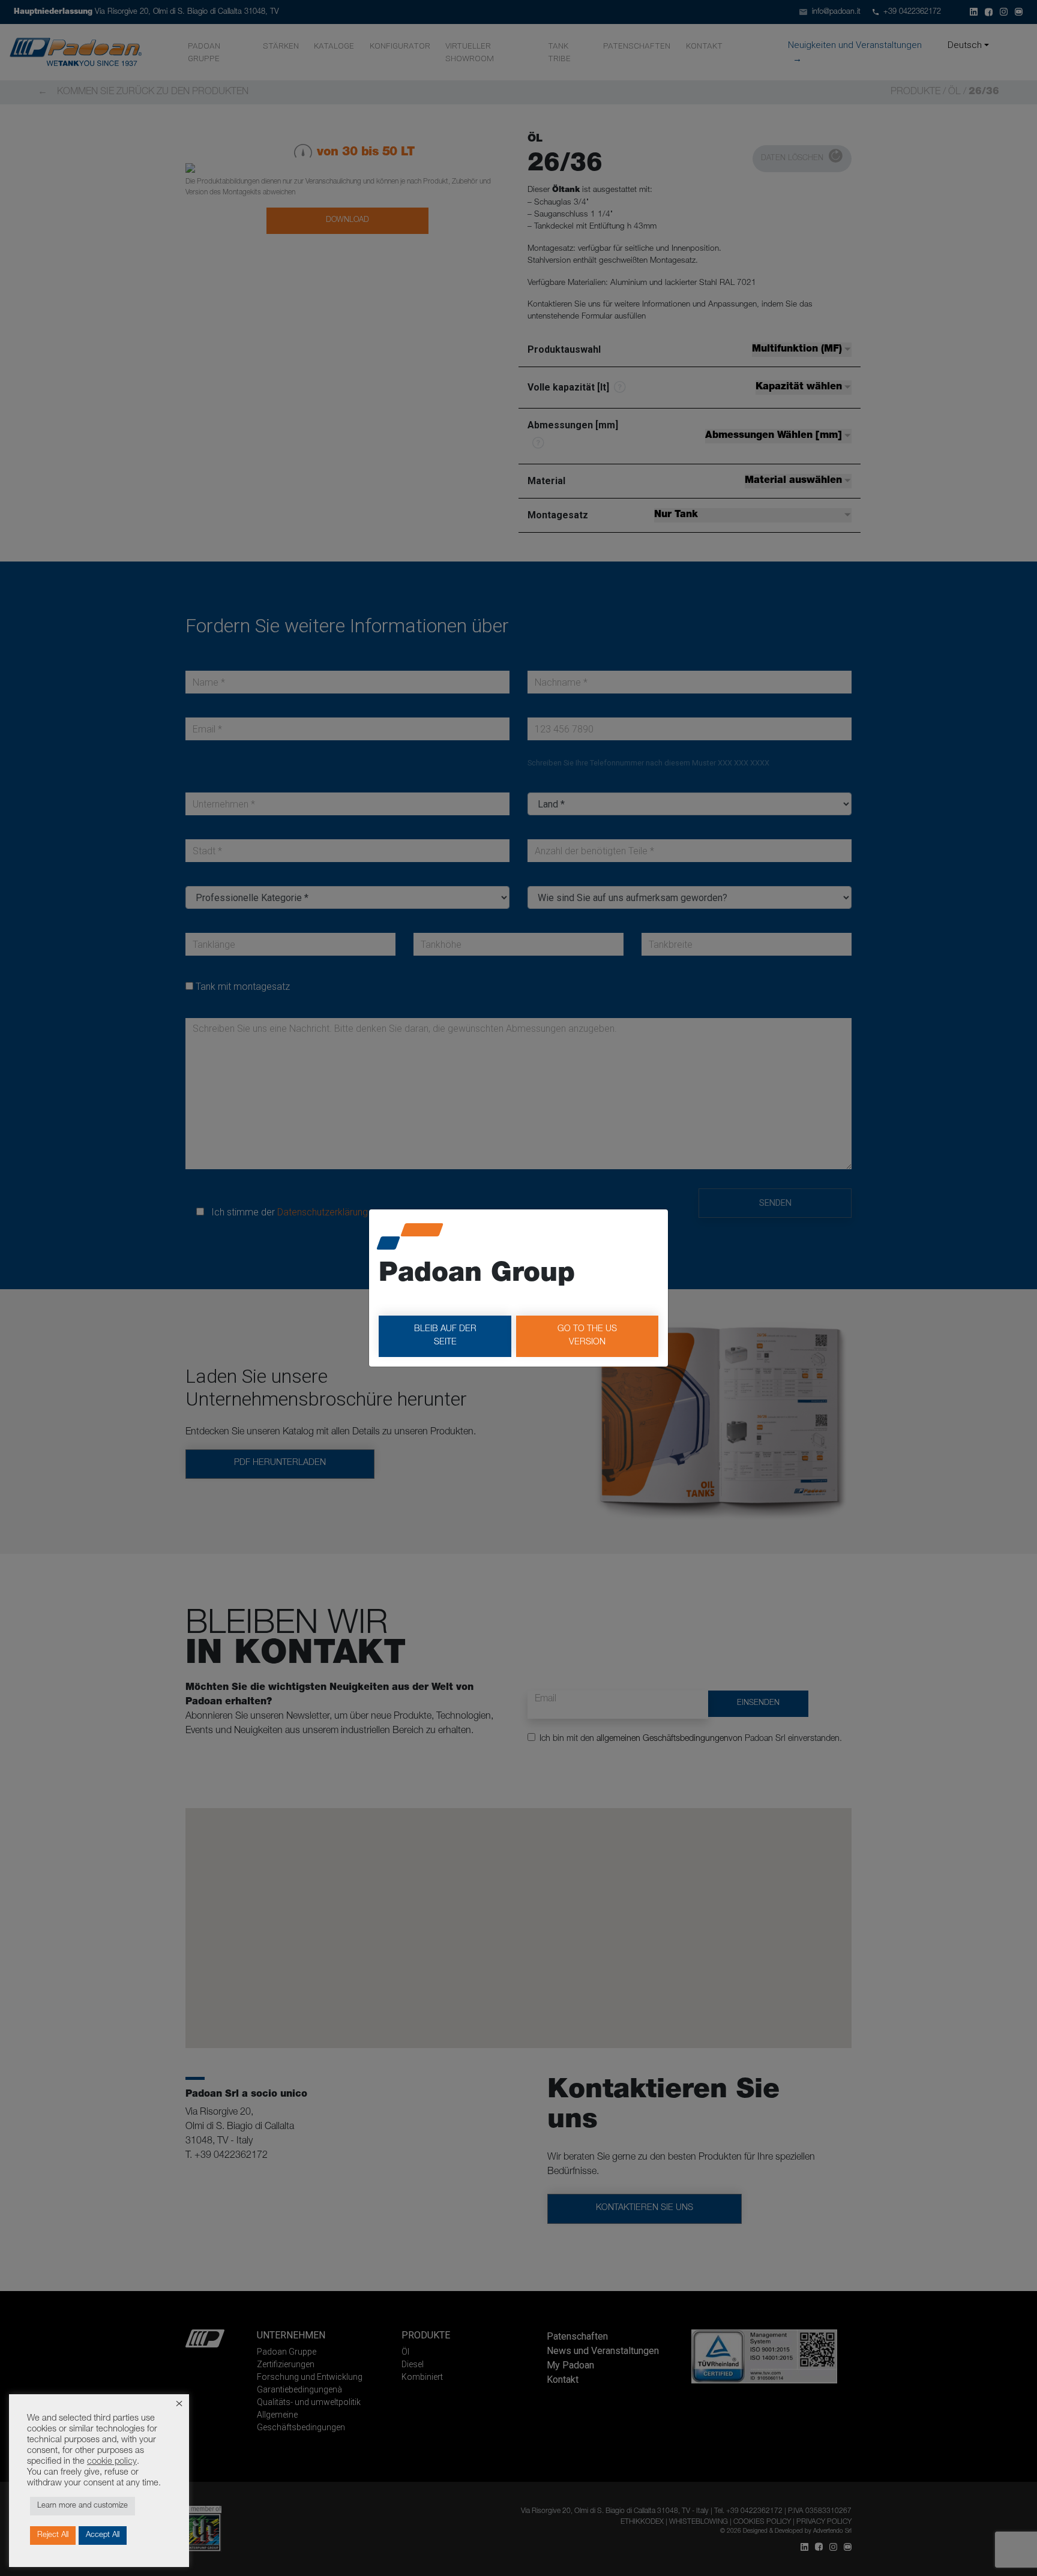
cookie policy (112, 2462)
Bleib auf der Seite (445, 1336)
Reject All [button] (53, 2536)
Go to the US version (587, 1336)
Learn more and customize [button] (83, 2506)
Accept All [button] (103, 2536)
